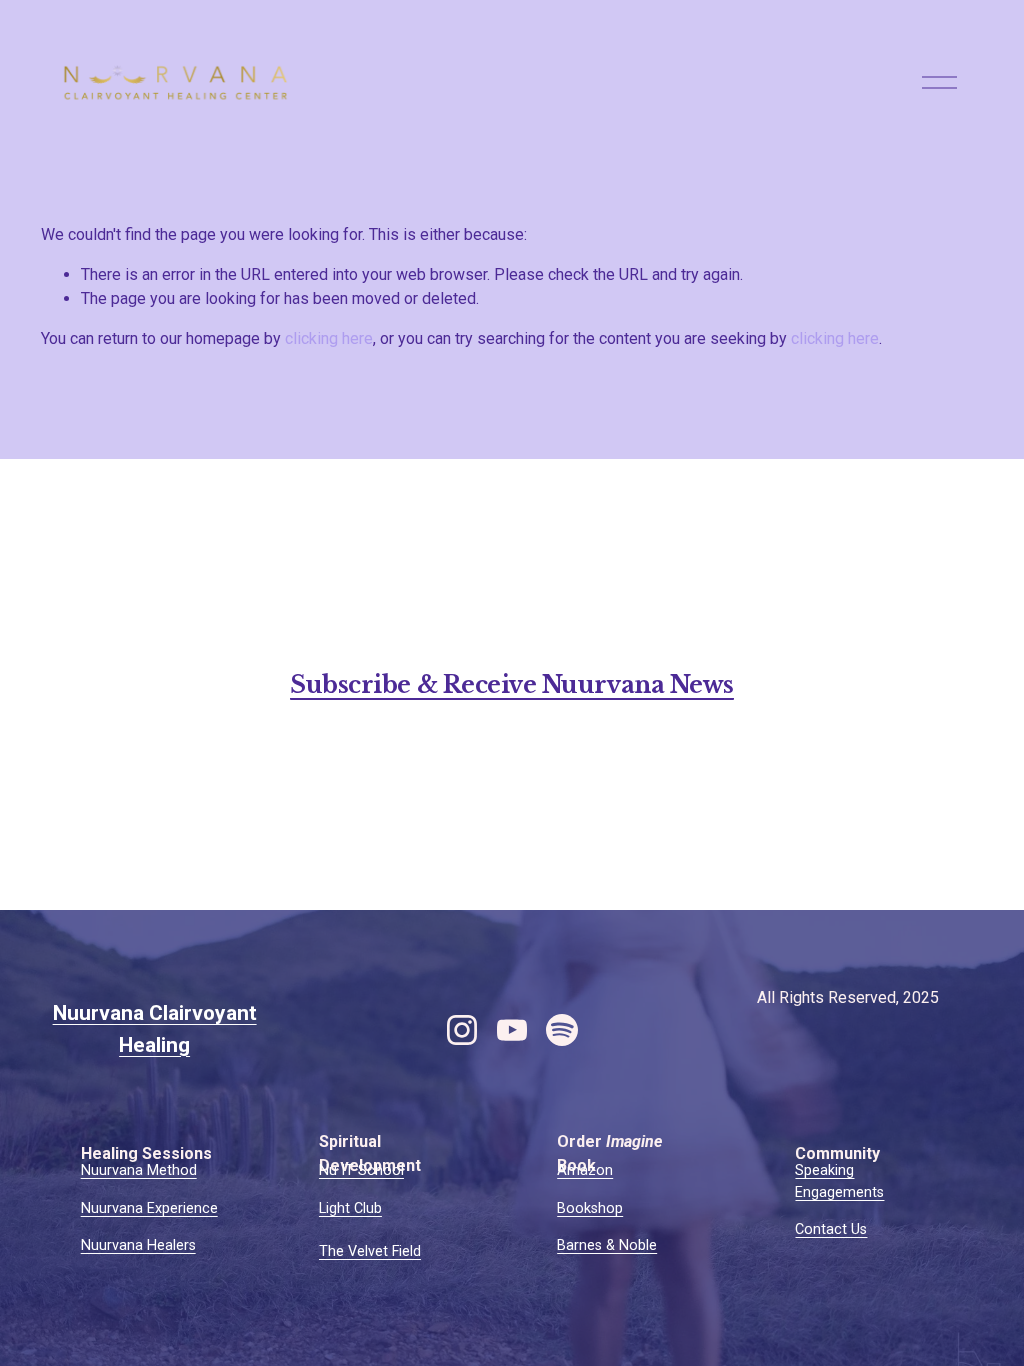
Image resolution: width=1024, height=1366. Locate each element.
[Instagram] (462, 1030)
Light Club (350, 1208)
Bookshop (590, 1208)
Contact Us (831, 1229)
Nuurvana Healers (138, 1245)
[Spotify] (562, 1030)
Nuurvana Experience (149, 1208)
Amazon (585, 1170)
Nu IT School (361, 1170)
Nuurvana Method (139, 1170)
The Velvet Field (370, 1251)
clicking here (329, 338)
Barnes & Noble (607, 1245)
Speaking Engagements (839, 1181)
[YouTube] (512, 1030)
